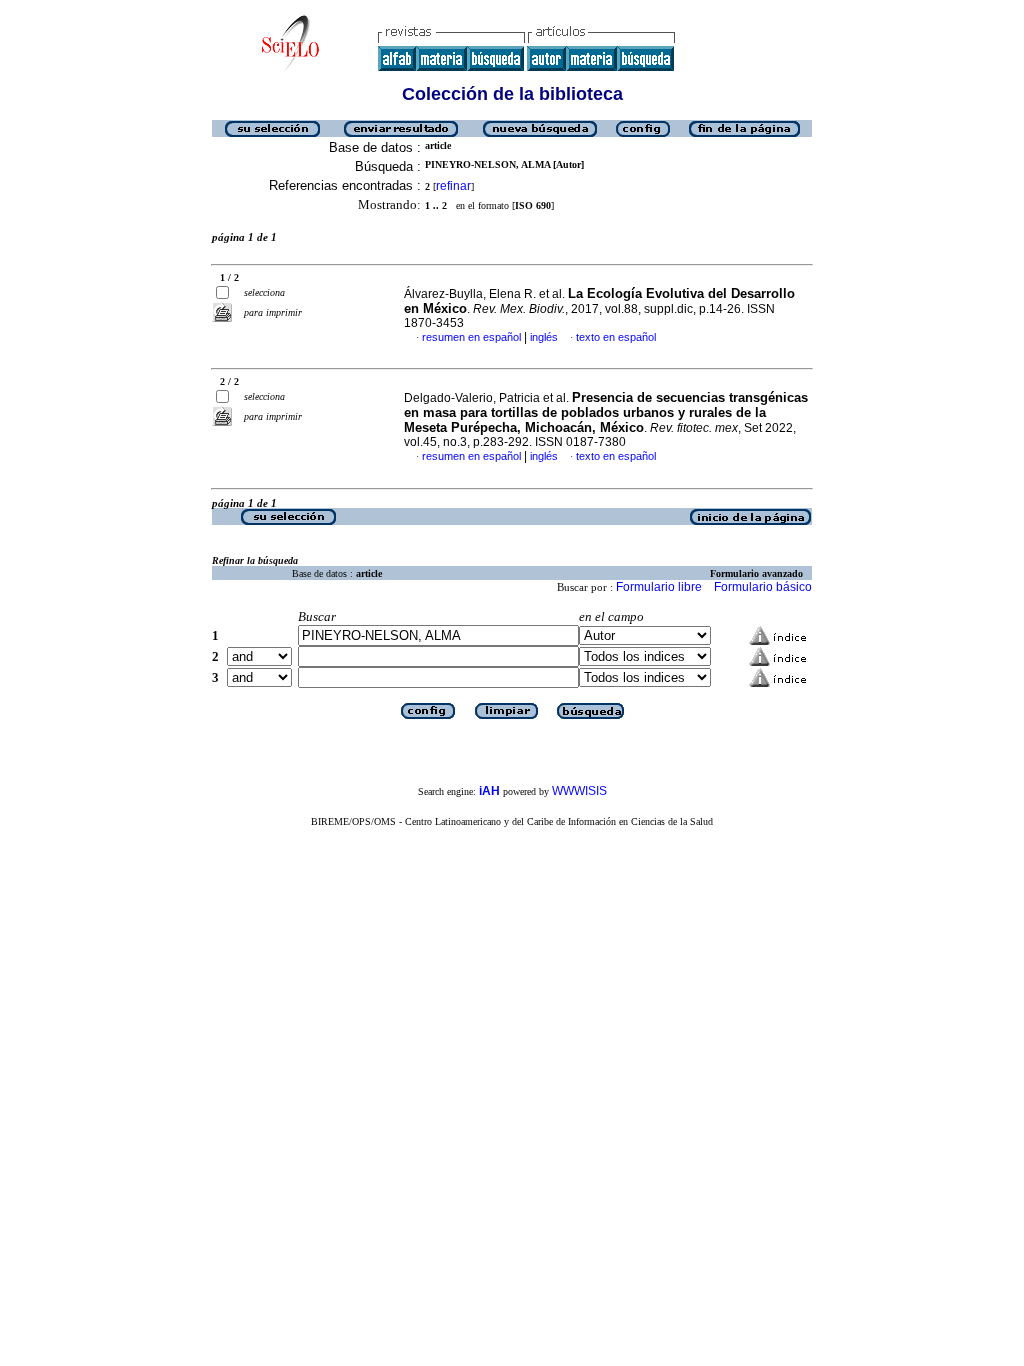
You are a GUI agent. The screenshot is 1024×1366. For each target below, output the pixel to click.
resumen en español (471, 337)
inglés (544, 337)
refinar (453, 186)
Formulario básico (763, 587)
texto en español (616, 337)
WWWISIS (579, 791)
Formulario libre (659, 587)
